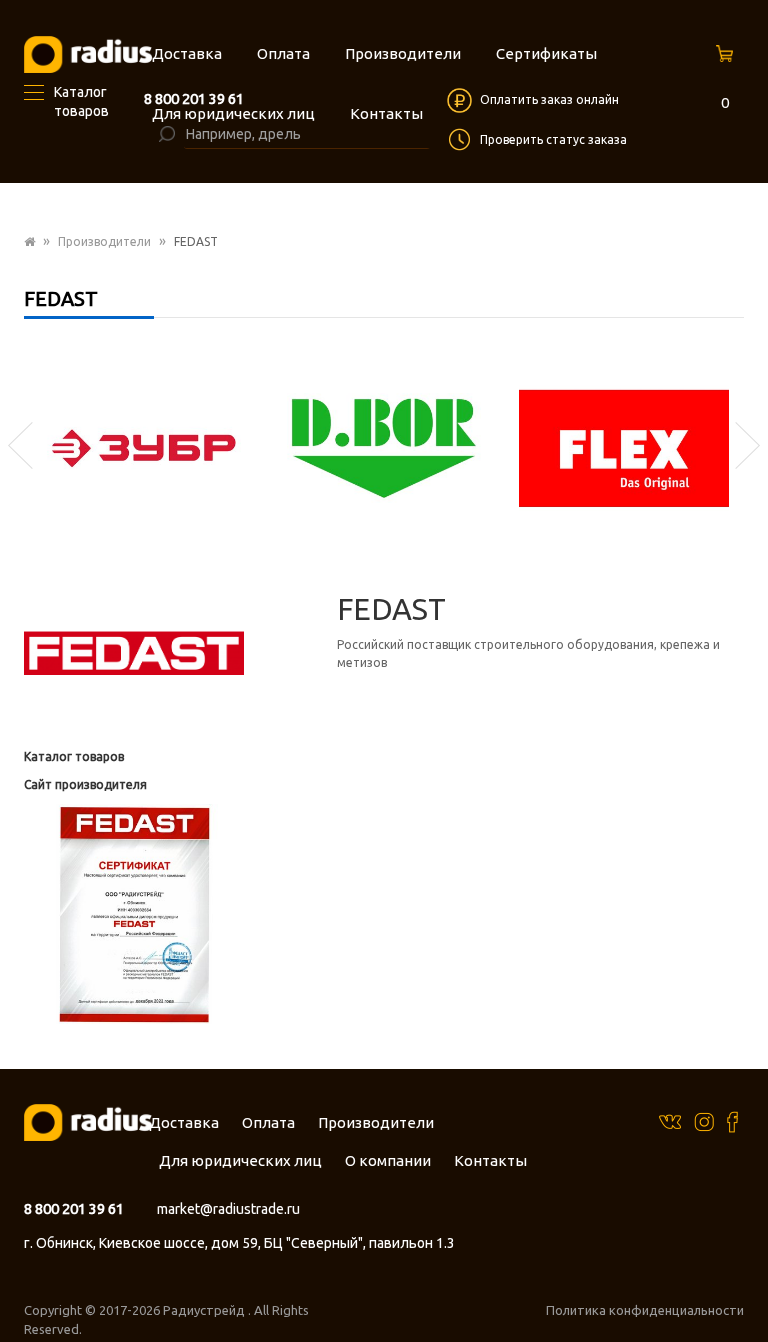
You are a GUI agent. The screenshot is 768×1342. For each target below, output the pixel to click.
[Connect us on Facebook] (732, 1121)
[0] (727, 59)
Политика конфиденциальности (645, 1310)
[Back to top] (747, 1286)
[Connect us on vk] (670, 1120)
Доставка (184, 1122)
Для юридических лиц (240, 1160)
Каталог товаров (74, 756)
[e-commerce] (88, 53)
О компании (388, 1160)
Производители (104, 241)
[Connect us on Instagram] (704, 1121)
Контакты (490, 1160)
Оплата (268, 1122)
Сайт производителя (85, 784)
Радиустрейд (205, 1310)
